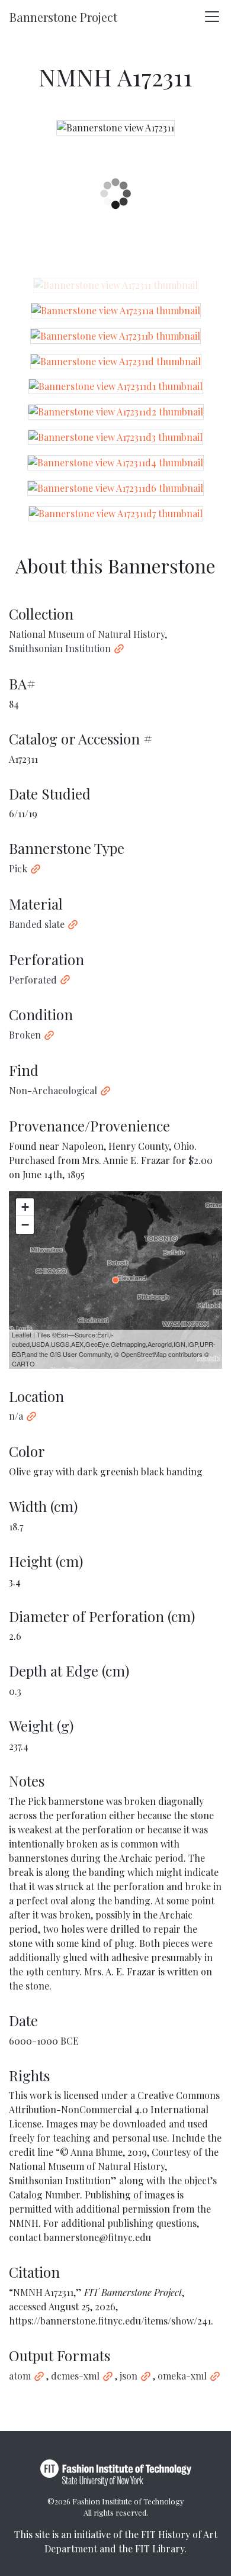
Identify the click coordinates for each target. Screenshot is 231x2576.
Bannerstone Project (63, 17)
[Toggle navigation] (212, 17)
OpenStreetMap (144, 1354)
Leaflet (22, 1334)
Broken (25, 1035)
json (129, 2376)
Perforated (33, 980)
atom (20, 2376)
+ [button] (25, 1207)
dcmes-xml (75, 2376)
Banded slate (37, 924)
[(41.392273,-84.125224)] (115, 1280)
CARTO (23, 1363)
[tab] (116, 285)
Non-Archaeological (53, 1090)
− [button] (25, 1225)
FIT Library (160, 2548)
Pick (18, 868)
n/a (16, 1416)
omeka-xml (182, 2376)
